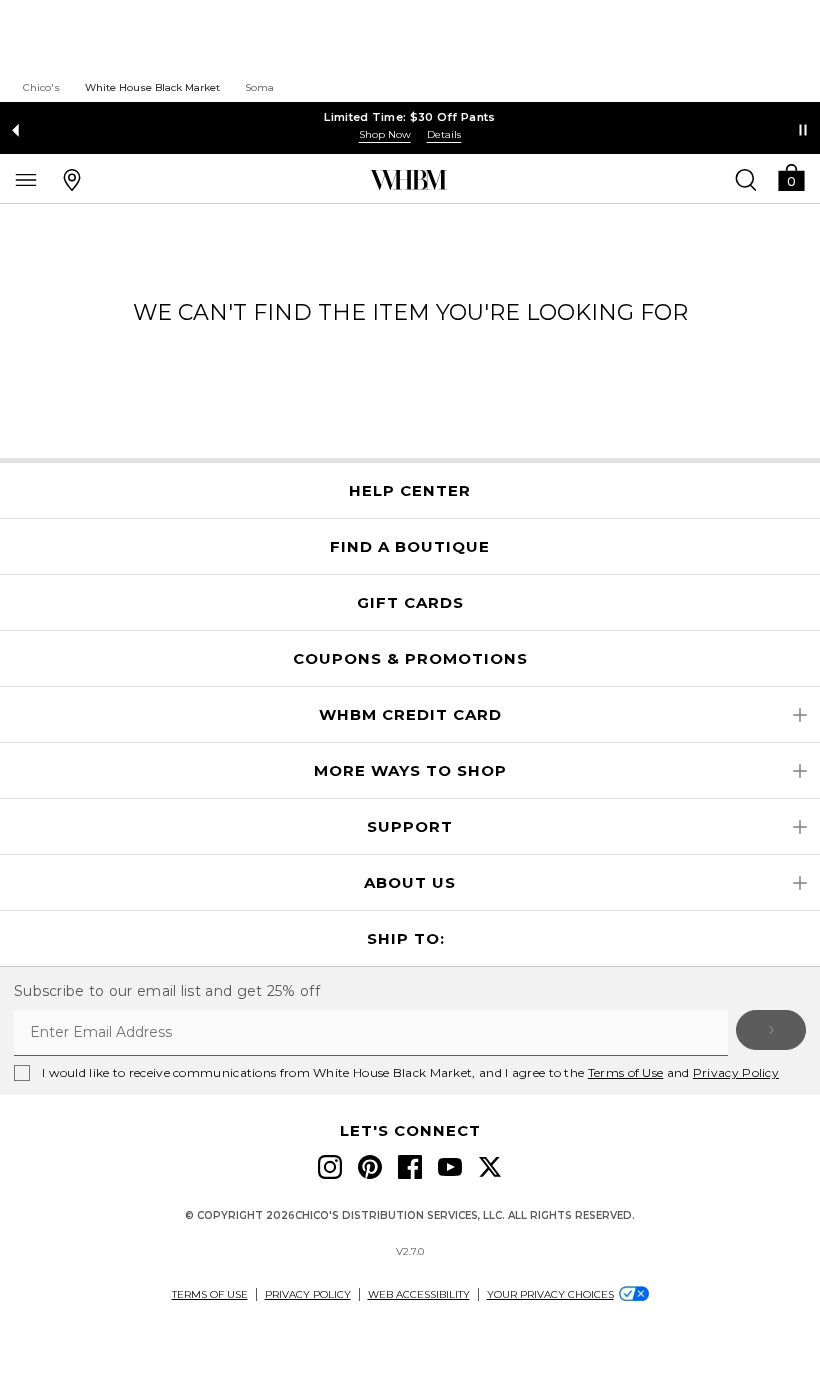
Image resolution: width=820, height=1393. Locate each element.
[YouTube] (450, 1167)
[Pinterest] (370, 1167)
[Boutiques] (72, 179)
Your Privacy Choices (550, 1294)
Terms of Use (626, 1072)
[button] (791, 176)
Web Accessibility (419, 1294)
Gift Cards (410, 603)
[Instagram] (330, 1167)
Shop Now (385, 134)
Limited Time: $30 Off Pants (409, 117)
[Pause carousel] (803, 130)
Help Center (410, 491)
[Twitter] (490, 1167)
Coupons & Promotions (410, 659)
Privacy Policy (736, 1072)
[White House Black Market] (408, 180)
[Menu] (26, 179)
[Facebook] (410, 1167)
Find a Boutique (410, 547)
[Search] (746, 179)
